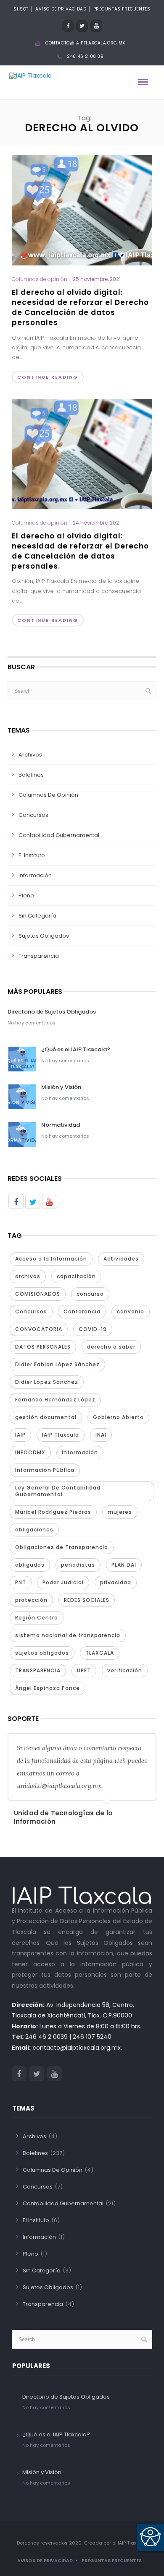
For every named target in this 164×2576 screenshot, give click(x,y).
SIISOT (21, 9)
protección (31, 1600)
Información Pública (45, 1470)
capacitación (76, 1276)
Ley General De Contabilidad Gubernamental (58, 1491)
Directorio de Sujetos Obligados (52, 1012)
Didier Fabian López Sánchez (57, 1364)
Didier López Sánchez (47, 1382)
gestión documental (46, 1417)
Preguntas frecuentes (112, 2560)
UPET (84, 1670)
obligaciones (34, 1530)
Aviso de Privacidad (61, 9)
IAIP (20, 1435)
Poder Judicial (63, 1582)
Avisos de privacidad (45, 2560)
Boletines (31, 775)
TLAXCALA (100, 1653)
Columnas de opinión (40, 279)
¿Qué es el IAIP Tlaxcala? (76, 1049)
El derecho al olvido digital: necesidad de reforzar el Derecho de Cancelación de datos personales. (80, 551)
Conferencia (82, 1311)
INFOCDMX (30, 1452)
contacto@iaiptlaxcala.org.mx (85, 43)
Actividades (121, 1259)
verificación (125, 1670)
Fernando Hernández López (55, 1400)
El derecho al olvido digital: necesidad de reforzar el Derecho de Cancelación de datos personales (80, 307)
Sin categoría (37, 916)
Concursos (33, 815)
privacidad (116, 1582)
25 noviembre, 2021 (97, 279)
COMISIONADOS (38, 1294)
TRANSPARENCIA (38, 1670)
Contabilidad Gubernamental (59, 835)
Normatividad (61, 1125)
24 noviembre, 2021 (97, 523)
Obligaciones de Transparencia (62, 1547)
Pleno (26, 895)
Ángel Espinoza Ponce (48, 1688)
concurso (90, 1294)
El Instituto (32, 855)
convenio (131, 1311)
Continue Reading (48, 377)
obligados (30, 1565)
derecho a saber (111, 1347)
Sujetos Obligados (44, 936)
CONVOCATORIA (39, 1329)
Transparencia (39, 956)
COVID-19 (93, 1329)
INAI (101, 1435)
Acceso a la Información (51, 1259)
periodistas (78, 1565)
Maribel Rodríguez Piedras (53, 1512)
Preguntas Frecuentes (122, 9)
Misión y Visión (61, 1087)
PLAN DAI (124, 1565)
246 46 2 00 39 (85, 56)
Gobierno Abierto (118, 1417)
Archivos (30, 755)
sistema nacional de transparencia (68, 1635)
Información (35, 875)
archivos (28, 1276)
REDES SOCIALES (87, 1600)
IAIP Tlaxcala (61, 1435)
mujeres (120, 1512)
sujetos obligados (42, 1653)
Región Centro (37, 1618)
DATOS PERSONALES (43, 1347)
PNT (21, 1582)
